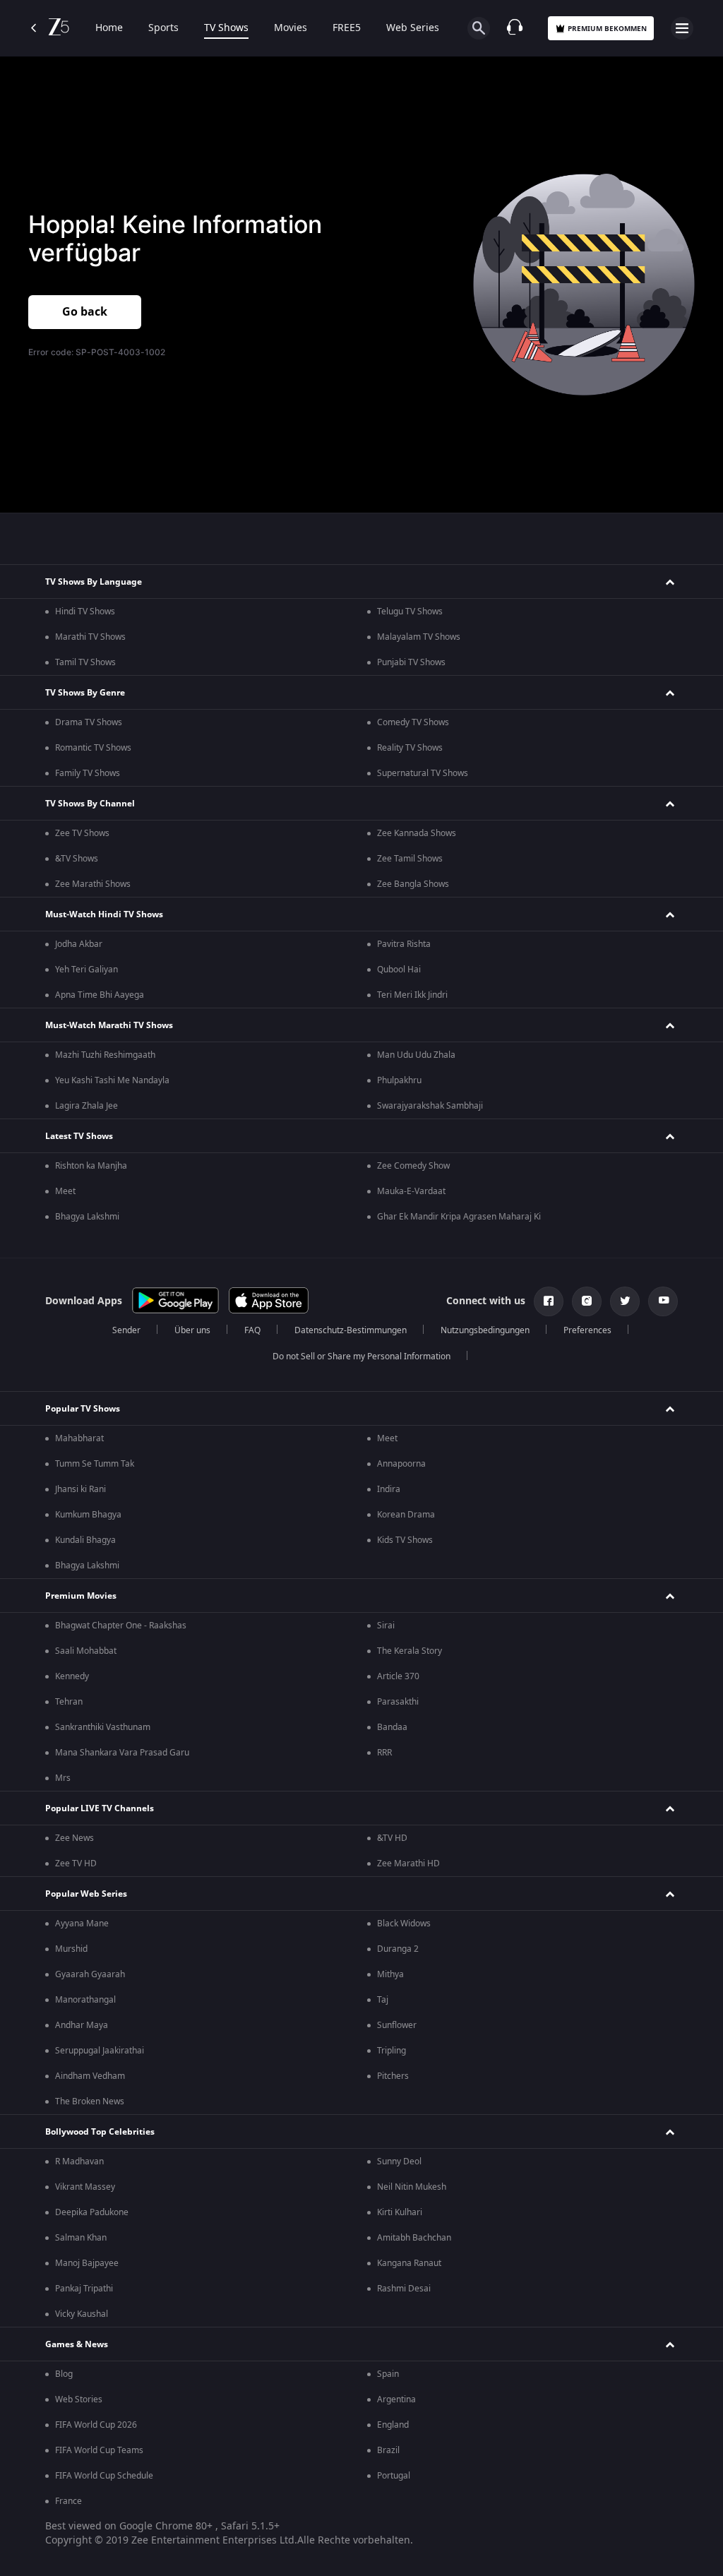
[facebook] (549, 1301)
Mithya (390, 1974)
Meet (65, 1191)
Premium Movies (81, 1596)
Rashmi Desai (404, 2289)
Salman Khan (81, 2238)
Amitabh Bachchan (414, 2238)
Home (109, 28)
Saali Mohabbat (86, 1651)
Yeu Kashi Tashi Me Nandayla (112, 1080)
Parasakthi (398, 1702)
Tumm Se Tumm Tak (95, 1464)
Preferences (587, 1330)
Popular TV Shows (83, 1409)
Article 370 (398, 1676)
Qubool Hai (399, 970)
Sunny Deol (399, 2161)
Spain (388, 2374)
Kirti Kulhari (400, 2212)
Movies (291, 28)
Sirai (386, 1626)
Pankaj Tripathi (84, 2289)
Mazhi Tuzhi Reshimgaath (105, 1055)
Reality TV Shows (410, 748)
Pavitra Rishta (404, 944)
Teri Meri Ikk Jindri (412, 995)
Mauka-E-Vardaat (411, 1191)
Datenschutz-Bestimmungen (351, 1330)
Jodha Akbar (79, 944)
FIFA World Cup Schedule (104, 2476)
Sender (126, 1330)
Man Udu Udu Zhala (416, 1055)
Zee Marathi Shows (93, 884)
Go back (85, 312)
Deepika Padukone (92, 2212)
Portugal (394, 2476)
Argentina (396, 2399)
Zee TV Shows (82, 833)
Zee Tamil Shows (410, 859)
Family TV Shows (88, 773)
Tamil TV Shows (85, 662)
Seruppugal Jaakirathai (100, 2051)
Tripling (392, 2051)
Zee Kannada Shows (417, 833)
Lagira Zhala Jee (86, 1106)
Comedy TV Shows (413, 722)
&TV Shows (77, 859)
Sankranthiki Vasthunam (103, 1727)
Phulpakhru (399, 1080)
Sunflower (397, 2025)
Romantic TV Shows (93, 748)
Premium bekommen (607, 29)
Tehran (69, 1702)
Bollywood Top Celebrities (100, 2132)
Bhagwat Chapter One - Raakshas (121, 1626)
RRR (384, 1753)
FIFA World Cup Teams (99, 2450)
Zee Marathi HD (408, 1864)
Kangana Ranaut (409, 2263)
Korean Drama (406, 1515)
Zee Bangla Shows (413, 884)
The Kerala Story (410, 1651)
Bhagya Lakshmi (87, 1217)
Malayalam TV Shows (419, 637)
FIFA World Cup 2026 (96, 2425)
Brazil (388, 2450)
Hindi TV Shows (85, 612)
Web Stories (79, 2399)
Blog (64, 2374)
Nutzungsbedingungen (485, 1330)
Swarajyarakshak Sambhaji (430, 1106)
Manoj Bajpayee (87, 2263)
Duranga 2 (398, 1949)
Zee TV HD (76, 1864)
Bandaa (392, 1727)
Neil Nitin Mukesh (412, 2187)
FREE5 (347, 28)
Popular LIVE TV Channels (100, 1808)
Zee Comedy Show (413, 1166)
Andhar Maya (82, 2025)
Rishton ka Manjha (91, 1166)
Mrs (63, 1778)
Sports (163, 28)
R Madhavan (79, 2161)
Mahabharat (79, 1438)
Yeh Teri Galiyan (86, 970)
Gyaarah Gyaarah (90, 1974)
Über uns (192, 1330)
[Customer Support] (515, 28)
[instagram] (587, 1301)
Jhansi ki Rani (80, 1489)
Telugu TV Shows (410, 612)
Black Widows (404, 1924)
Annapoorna (401, 1464)
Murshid (71, 1949)
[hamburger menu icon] (682, 28)
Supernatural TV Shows (423, 773)
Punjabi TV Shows (411, 662)
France (68, 2501)
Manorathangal (85, 2000)
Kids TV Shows (405, 1540)
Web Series (413, 28)
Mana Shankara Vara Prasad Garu (122, 1753)
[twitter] (625, 1301)
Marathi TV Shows (90, 637)
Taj (383, 2000)
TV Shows (226, 28)
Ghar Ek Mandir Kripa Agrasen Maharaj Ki (459, 1217)
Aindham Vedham (90, 2076)
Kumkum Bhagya (88, 1515)
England (393, 2425)
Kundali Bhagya (85, 1540)
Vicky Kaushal (82, 2314)
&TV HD (392, 1838)
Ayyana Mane (82, 1924)
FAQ (252, 1330)
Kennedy (72, 1676)
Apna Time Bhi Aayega (100, 995)
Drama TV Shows (89, 722)
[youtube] (663, 1301)
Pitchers (393, 2076)
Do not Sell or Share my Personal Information (361, 1356)
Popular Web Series (86, 1894)
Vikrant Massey (85, 2187)
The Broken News (90, 2101)
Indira (389, 1489)
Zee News (74, 1838)
